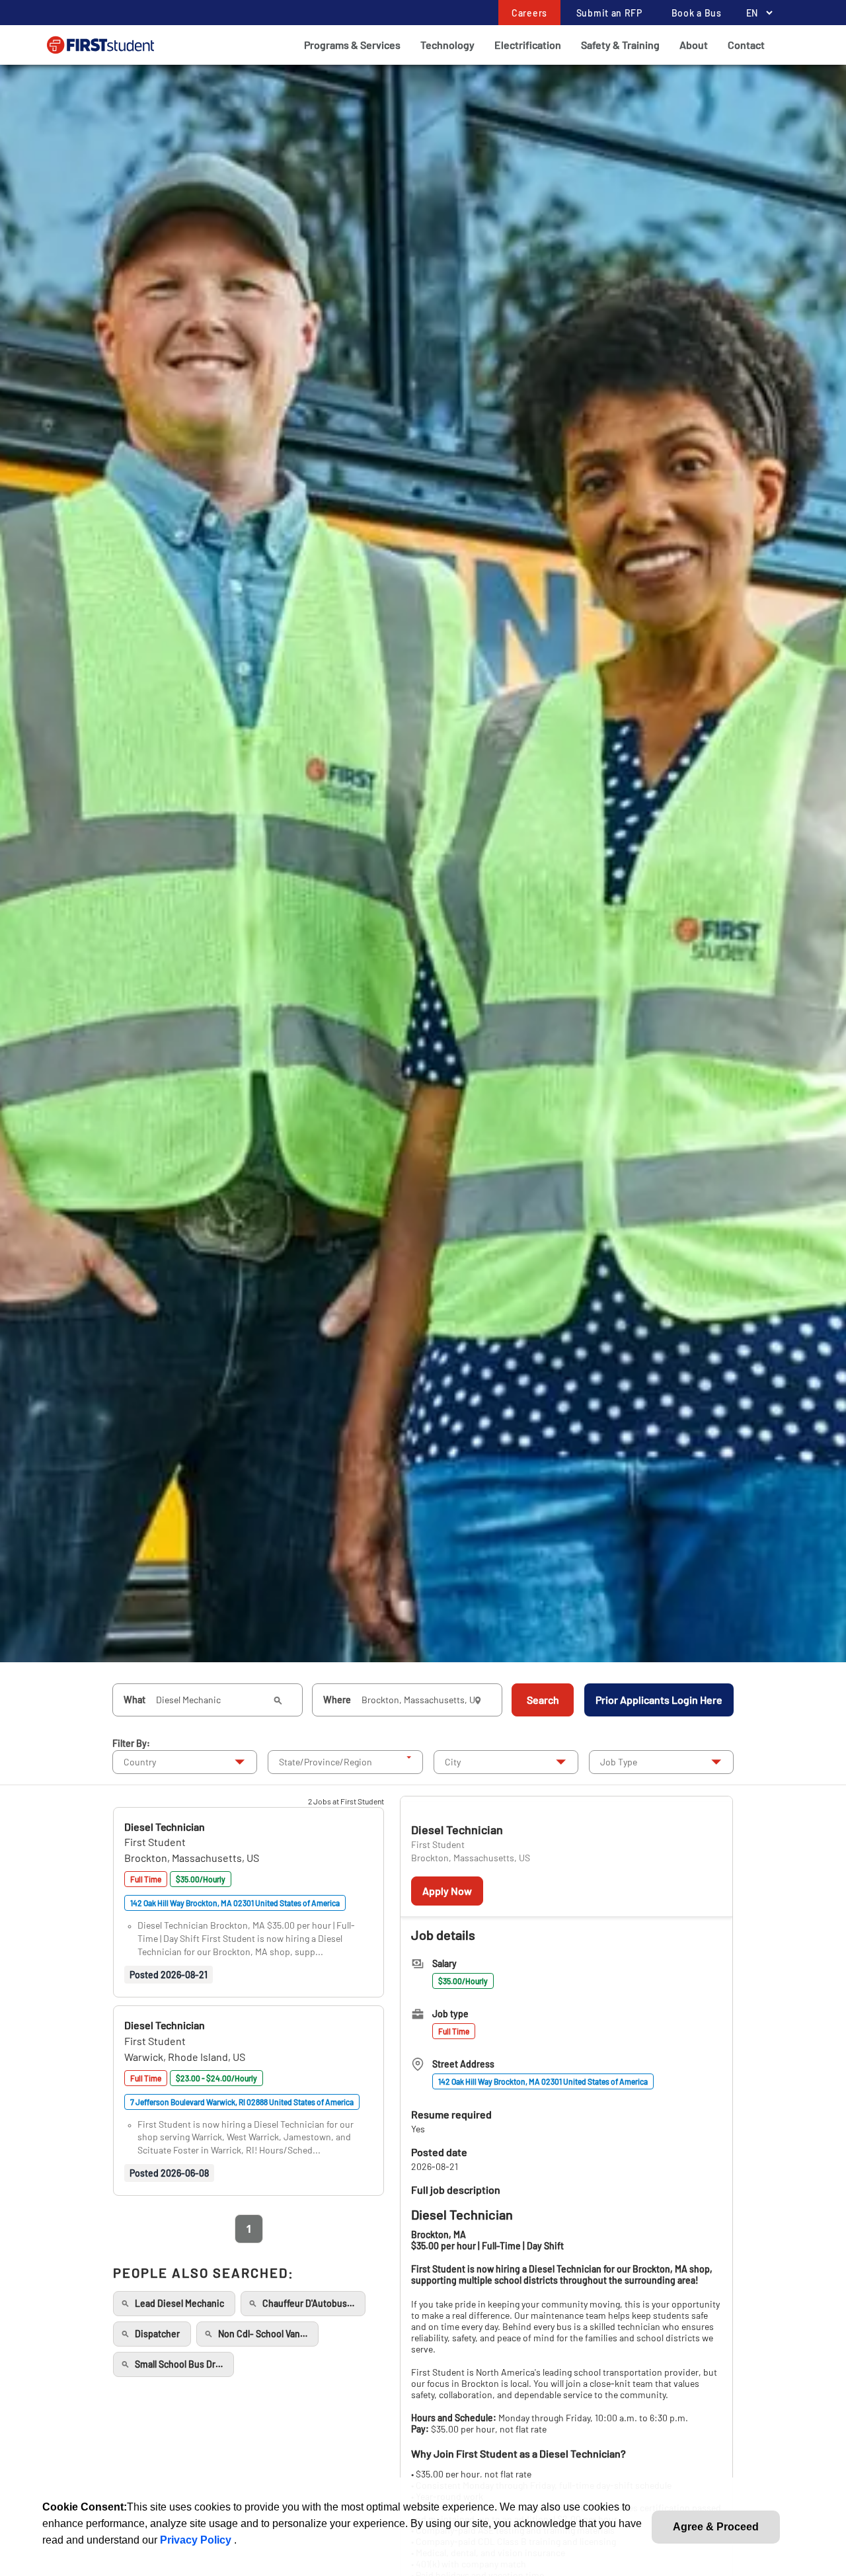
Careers (529, 13)
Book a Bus (697, 13)
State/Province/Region (326, 1762)
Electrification (528, 45)
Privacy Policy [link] (197, 2540)
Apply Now (447, 1891)
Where (337, 1700)
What (135, 1700)
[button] (165, 1827)
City (453, 1762)
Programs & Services (352, 45)
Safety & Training (620, 45)
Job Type (619, 1762)
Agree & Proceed (716, 2527)
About (694, 45)
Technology (447, 45)
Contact (746, 45)
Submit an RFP (609, 13)
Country (140, 1762)
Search (543, 1700)
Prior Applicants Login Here (659, 1700)
